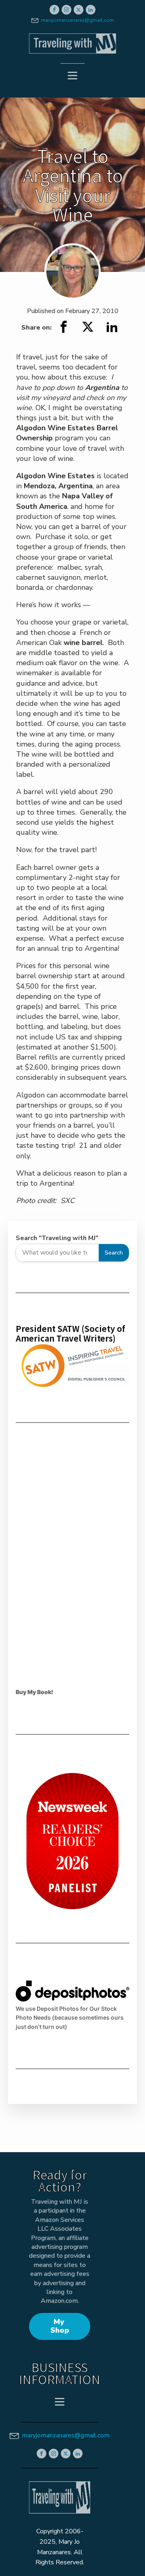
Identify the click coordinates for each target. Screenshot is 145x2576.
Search (114, 1253)
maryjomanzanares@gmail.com (78, 20)
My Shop (60, 2326)
